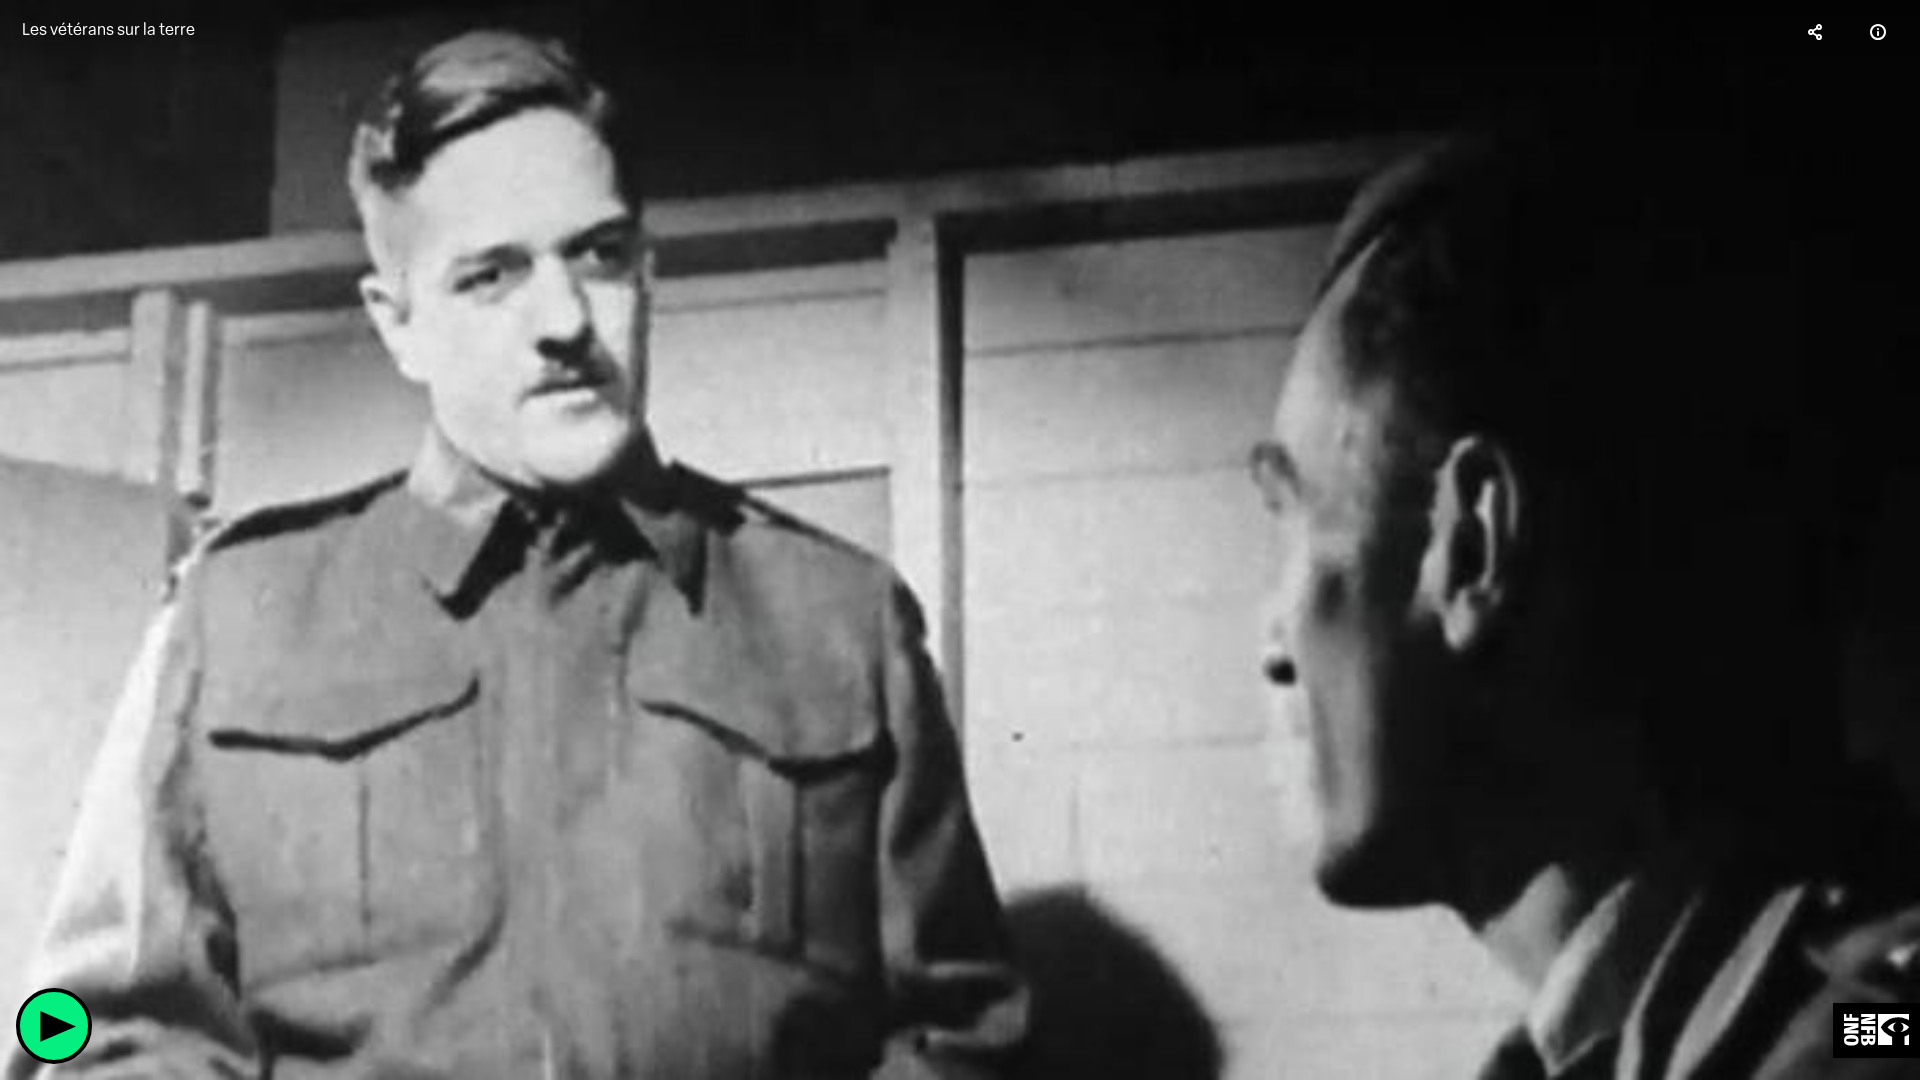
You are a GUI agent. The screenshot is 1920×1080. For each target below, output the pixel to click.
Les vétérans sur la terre (108, 29)
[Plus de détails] (1878, 32)
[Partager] (1816, 32)
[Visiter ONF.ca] (1876, 1030)
